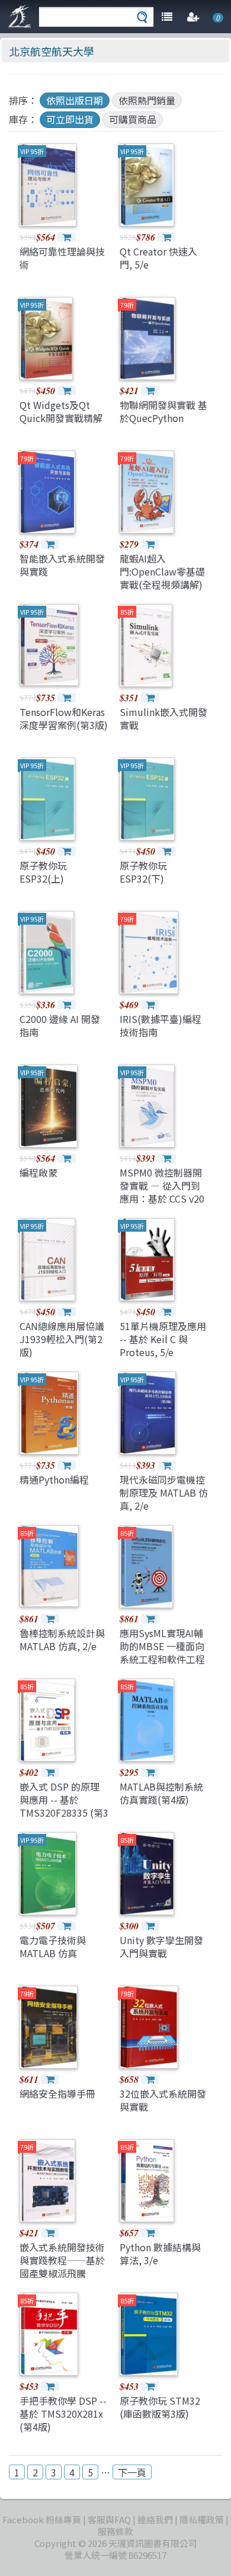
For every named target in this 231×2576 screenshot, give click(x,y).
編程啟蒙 (38, 1172)
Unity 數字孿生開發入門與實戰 (161, 1947)
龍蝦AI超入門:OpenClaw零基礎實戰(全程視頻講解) (162, 572)
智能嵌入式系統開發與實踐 (62, 565)
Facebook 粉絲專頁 (42, 2519)
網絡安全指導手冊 (57, 2094)
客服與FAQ (109, 2519)
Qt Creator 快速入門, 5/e (158, 258)
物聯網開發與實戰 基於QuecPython (163, 411)
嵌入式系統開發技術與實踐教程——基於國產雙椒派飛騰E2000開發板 (62, 2267)
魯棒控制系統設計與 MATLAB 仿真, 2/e (62, 1639)
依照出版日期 (75, 100)
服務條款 (115, 2531)
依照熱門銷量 (147, 100)
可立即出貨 (70, 119)
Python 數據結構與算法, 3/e (160, 2254)
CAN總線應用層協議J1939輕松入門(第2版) (62, 1339)
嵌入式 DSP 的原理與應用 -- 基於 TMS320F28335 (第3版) (64, 1806)
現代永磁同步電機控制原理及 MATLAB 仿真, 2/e (164, 1493)
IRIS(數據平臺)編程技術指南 (161, 1025)
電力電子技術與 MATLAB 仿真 (53, 1947)
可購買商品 (133, 119)
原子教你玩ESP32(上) (43, 872)
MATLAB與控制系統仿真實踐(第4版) (161, 1793)
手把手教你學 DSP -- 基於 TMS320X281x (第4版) (63, 2414)
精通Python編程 (54, 1479)
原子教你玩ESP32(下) (143, 872)
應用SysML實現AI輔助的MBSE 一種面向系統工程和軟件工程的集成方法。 (162, 1653)
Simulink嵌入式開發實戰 (163, 718)
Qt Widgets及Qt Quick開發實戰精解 (61, 411)
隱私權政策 (202, 2519)
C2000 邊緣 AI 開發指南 (60, 1025)
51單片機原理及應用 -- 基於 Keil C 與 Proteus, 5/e (163, 1339)
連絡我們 (155, 2519)
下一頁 (132, 2472)
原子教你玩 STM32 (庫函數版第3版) (160, 2407)
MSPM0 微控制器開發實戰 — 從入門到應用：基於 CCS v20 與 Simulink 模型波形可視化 (162, 1199)
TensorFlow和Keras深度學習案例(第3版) (64, 718)
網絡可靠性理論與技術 (62, 258)
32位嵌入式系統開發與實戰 (163, 2100)
